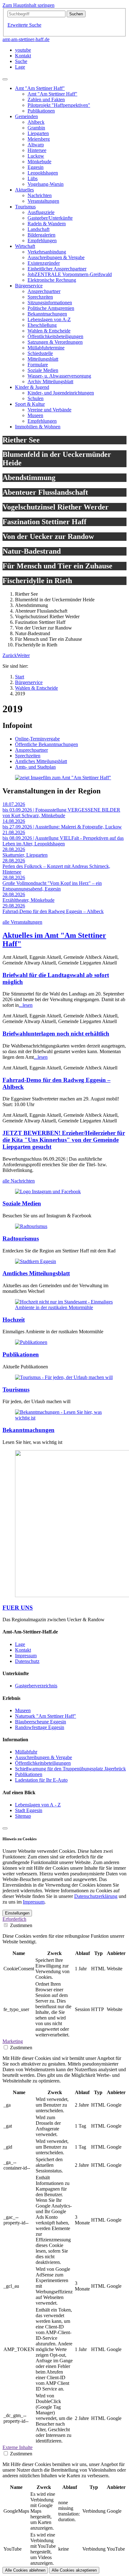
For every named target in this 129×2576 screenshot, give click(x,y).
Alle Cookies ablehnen (25, 2570)
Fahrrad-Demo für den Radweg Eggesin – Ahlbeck (53, 911)
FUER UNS (18, 1608)
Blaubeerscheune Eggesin (41, 1722)
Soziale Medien (22, 1203)
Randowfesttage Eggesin (40, 1727)
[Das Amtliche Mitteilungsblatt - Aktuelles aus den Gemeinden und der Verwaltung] (36, 1261)
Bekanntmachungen (28, 1430)
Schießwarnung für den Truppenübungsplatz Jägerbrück (70, 1769)
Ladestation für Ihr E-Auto (41, 1780)
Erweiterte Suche (24, 25)
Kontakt (23, 1650)
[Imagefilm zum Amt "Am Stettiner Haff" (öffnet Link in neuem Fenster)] (63, 778)
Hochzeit (14, 1320)
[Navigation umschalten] (5, 79)
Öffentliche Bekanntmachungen (46, 744)
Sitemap (23, 1816)
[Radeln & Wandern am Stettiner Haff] (31, 1226)
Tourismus (16, 1390)
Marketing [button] (13, 2041)
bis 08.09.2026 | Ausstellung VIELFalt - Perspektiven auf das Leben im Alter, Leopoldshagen (63, 841)
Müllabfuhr (26, 1752)
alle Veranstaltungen (22, 922)
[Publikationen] (31, 1342)
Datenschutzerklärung (96, 1896)
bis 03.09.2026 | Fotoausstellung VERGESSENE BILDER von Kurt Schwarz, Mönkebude (61, 813)
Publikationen (21, 1354)
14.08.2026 (14, 821)
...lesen (26, 1005)
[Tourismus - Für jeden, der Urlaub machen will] (64, 1377)
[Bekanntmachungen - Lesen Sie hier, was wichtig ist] (64, 1418)
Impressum (26, 1656)
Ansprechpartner (31, 750)
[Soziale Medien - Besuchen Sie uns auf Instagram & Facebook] (48, 1191)
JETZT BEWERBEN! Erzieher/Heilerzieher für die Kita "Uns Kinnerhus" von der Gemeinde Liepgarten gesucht (64, 1140)
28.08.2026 (14, 849)
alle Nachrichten (19, 1181)
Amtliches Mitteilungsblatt (41, 761)
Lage (20, 1644)
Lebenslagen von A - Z (38, 1805)
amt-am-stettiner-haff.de (26, 39)
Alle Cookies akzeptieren (74, 2570)
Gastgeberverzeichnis (36, 1686)
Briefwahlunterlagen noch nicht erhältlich (56, 1034)
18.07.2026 (14, 804)
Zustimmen (21, 1925)
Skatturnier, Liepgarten (25, 855)
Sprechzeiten (28, 756)
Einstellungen (17, 1913)
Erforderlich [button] (14, 1919)
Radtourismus (21, 1238)
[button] (10, 655)
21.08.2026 (14, 832)
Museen (23, 1710)
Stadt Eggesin (29, 1810)
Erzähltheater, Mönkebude (28, 900)
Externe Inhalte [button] (18, 2447)
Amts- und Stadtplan (35, 767)
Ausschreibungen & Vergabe (44, 1757)
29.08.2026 (14, 906)
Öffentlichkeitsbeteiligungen (43, 1763)
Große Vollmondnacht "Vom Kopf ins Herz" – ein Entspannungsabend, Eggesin (52, 886)
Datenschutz (27, 1661)
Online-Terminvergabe (37, 739)
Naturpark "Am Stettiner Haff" (46, 1716)
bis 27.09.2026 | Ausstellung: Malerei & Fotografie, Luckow (62, 827)
